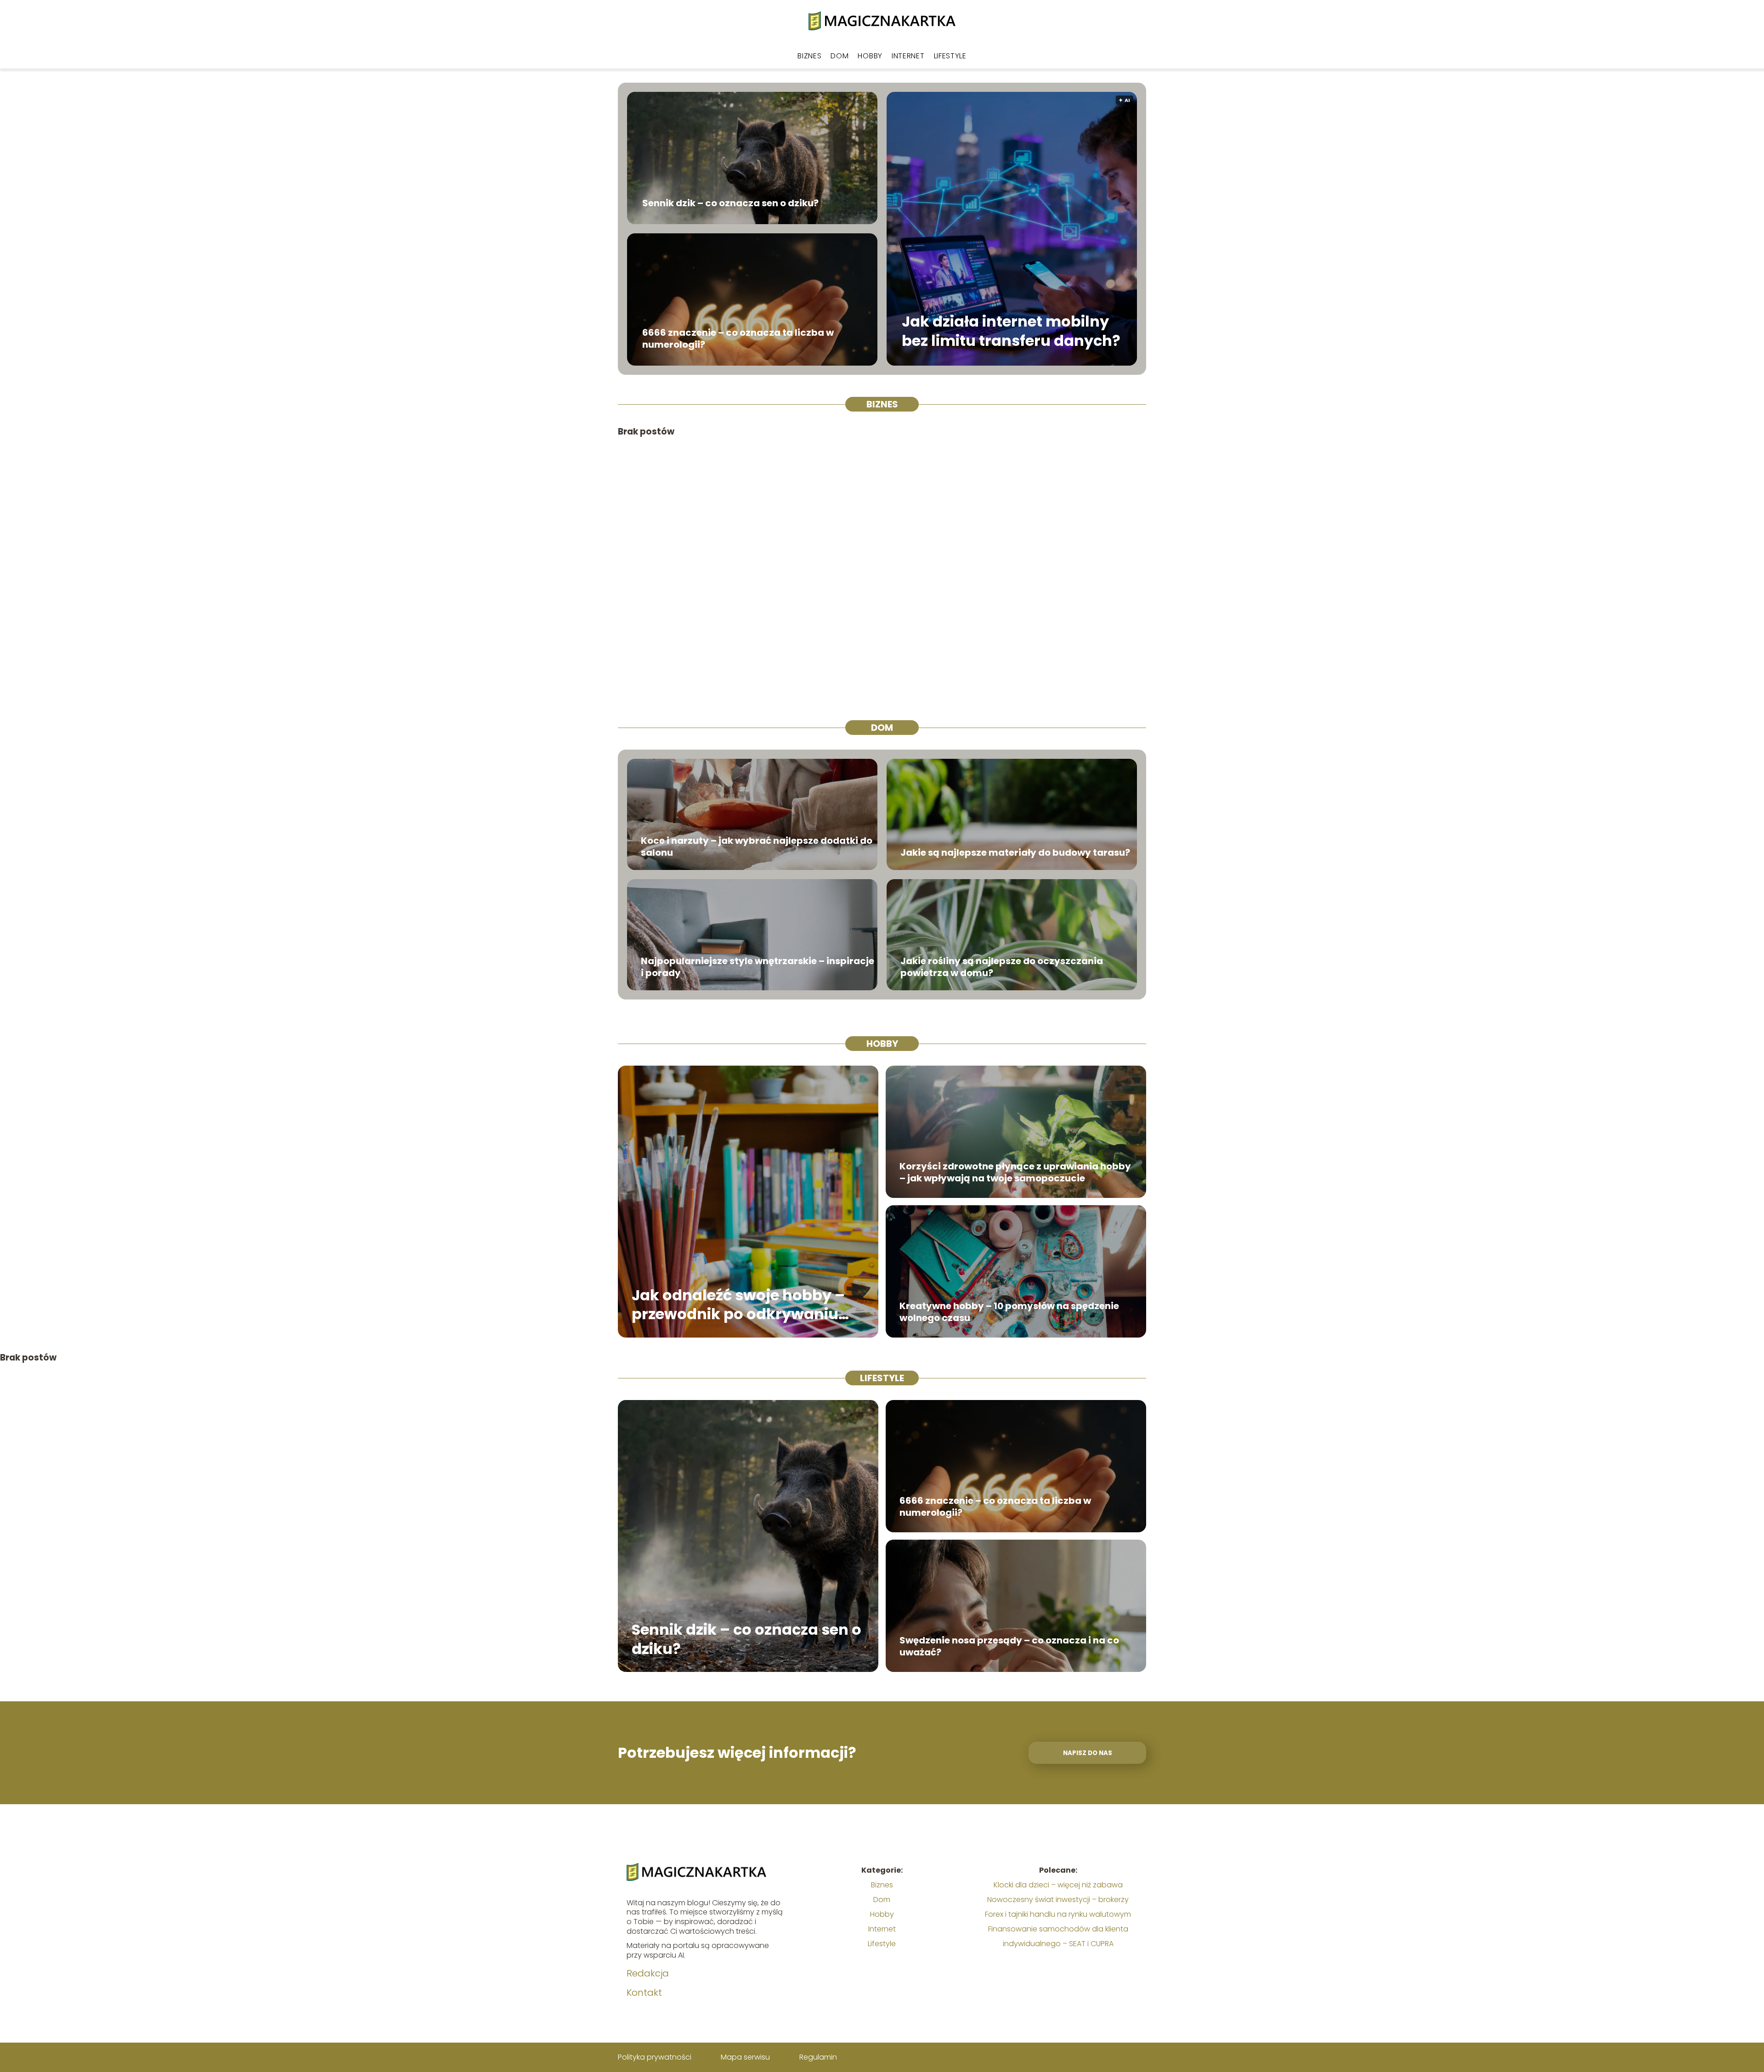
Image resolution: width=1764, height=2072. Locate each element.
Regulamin (818, 2057)
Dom (840, 56)
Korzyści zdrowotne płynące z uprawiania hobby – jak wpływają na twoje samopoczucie (1015, 1172)
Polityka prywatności (655, 2057)
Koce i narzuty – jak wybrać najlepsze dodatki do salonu (757, 847)
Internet (908, 56)
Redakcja (648, 1973)
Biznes (809, 56)
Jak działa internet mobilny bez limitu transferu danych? (1011, 331)
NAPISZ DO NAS (1088, 1753)
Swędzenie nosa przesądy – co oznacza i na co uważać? (1009, 1646)
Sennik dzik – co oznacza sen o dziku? (730, 203)
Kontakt (644, 1993)
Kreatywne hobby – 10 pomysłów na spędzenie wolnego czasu (1009, 1312)
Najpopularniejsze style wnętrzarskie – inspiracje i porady (758, 967)
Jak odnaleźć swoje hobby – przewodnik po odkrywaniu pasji (738, 1304)
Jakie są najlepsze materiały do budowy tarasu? (1015, 853)
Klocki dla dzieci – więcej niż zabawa (1058, 1885)
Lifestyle (950, 56)
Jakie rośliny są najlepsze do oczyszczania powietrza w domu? (1002, 967)
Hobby (870, 56)
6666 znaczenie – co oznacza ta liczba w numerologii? (738, 339)
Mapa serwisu (745, 2057)
